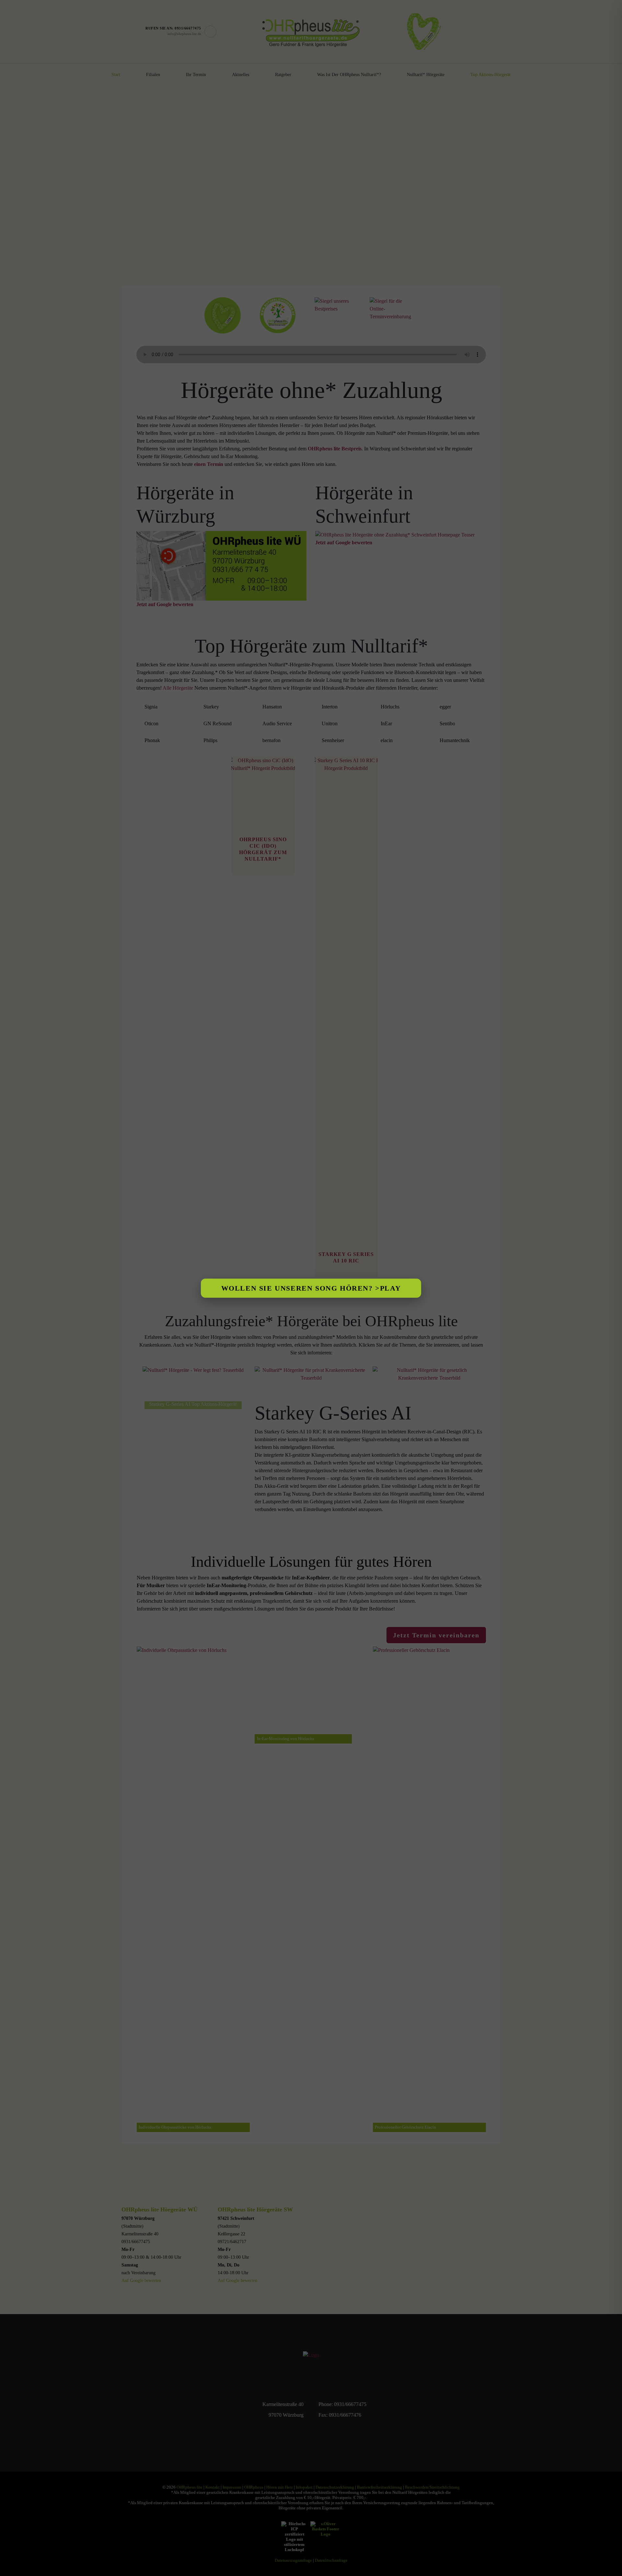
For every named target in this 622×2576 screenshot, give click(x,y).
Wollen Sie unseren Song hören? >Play (311, 1288)
